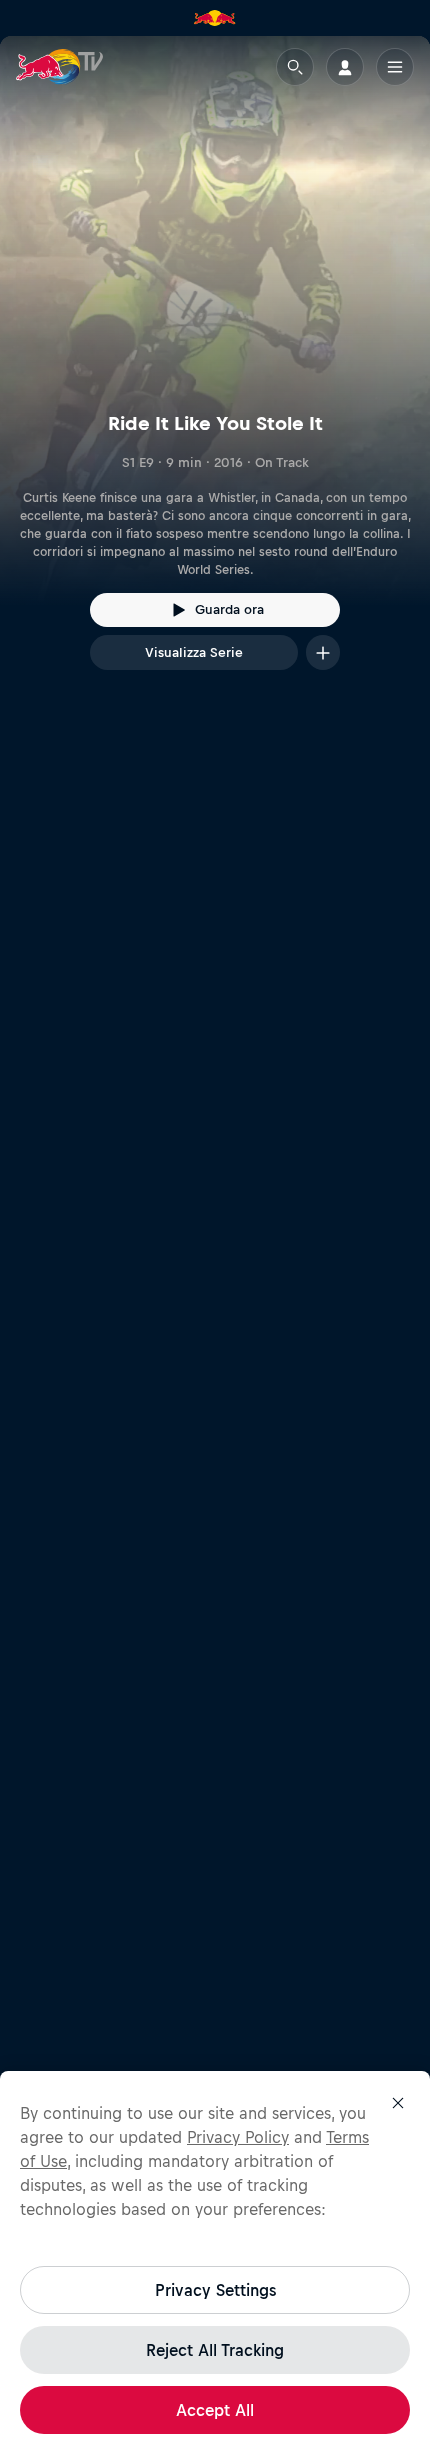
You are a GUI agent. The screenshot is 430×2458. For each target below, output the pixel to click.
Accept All (215, 2410)
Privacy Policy (238, 2137)
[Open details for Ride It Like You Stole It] (215, 371)
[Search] (295, 67)
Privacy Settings (215, 2290)
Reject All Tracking (215, 2350)
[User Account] (345, 67)
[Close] (398, 2103)
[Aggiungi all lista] (323, 652)
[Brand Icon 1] (215, 18)
